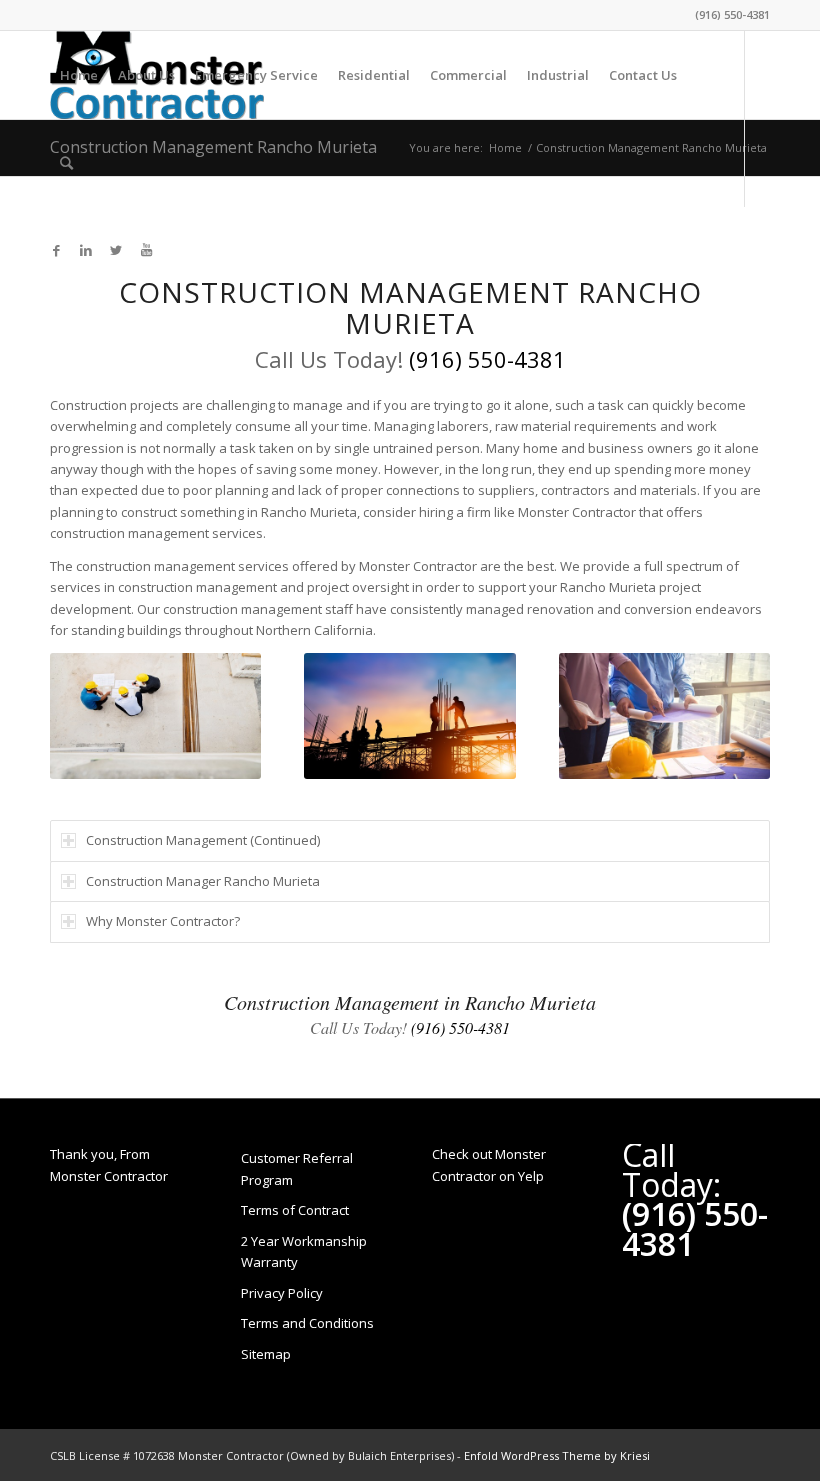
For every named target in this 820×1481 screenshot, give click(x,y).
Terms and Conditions (307, 1323)
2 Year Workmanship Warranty (304, 1251)
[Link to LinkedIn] (86, 250)
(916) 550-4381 (732, 14)
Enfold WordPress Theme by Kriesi (557, 1455)
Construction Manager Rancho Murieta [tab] (203, 881)
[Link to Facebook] (56, 250)
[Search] (66, 163)
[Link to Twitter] (116, 250)
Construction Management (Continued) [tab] (203, 840)
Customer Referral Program (297, 1168)
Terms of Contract (295, 1210)
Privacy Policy (282, 1293)
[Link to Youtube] (146, 250)
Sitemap (266, 1354)
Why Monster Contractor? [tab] (163, 921)
